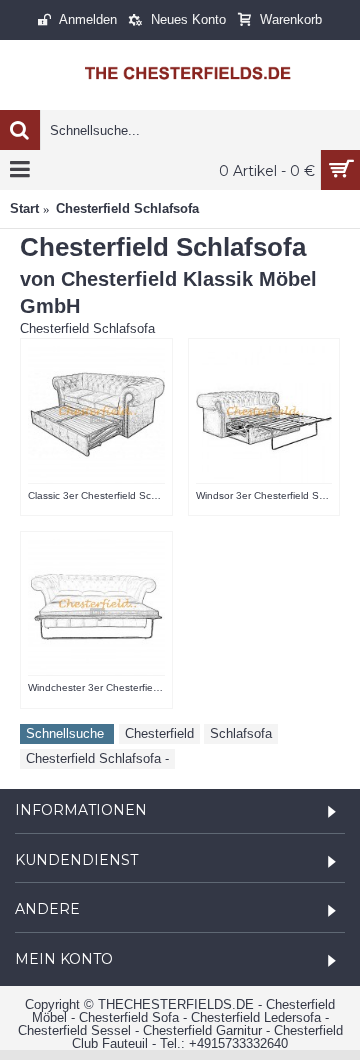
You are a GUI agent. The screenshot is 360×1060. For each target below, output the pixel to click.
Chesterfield (159, 733)
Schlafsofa (241, 733)
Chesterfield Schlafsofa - (97, 758)
